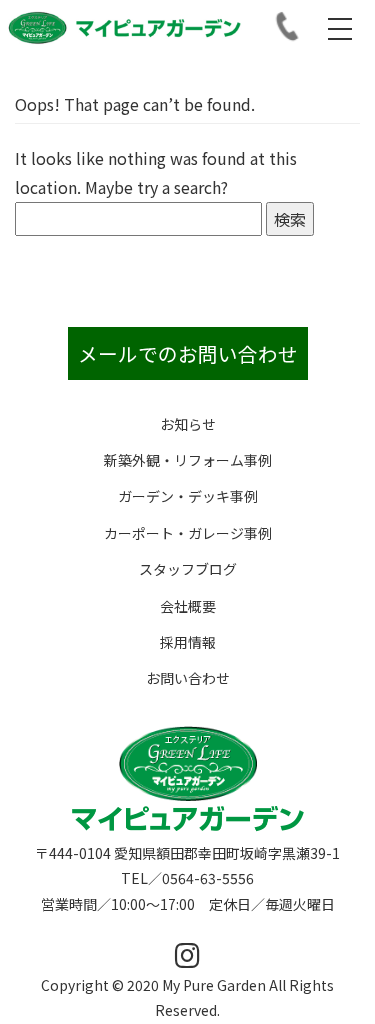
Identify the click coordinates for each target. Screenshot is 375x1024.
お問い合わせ (188, 678)
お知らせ (188, 424)
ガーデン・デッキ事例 (188, 496)
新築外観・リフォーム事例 (188, 460)
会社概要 (188, 606)
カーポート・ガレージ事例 (188, 533)
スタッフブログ (188, 569)
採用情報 (188, 642)
